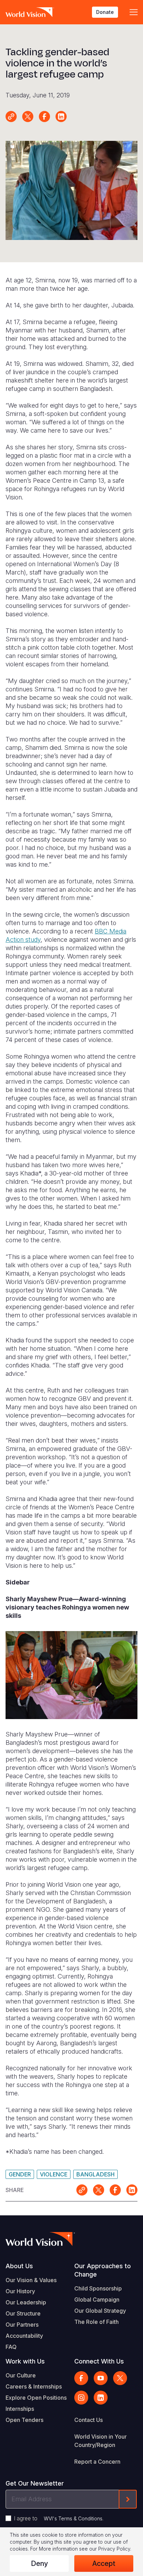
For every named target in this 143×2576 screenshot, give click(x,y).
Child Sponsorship (98, 2288)
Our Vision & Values (31, 2280)
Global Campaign (97, 2300)
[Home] (30, 12)
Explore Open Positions (36, 2398)
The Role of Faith (96, 2322)
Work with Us (25, 2361)
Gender (20, 2174)
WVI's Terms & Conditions (73, 2518)
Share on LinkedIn (61, 117)
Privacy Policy (114, 2549)
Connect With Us (99, 2361)
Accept (104, 2563)
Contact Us (89, 2420)
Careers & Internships (34, 2386)
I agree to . (59, 2518)
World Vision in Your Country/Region (100, 2441)
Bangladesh (95, 2174)
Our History (20, 2291)
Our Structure (23, 2313)
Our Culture (21, 2375)
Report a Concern (97, 2462)
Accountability (24, 2336)
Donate (105, 12)
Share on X (28, 117)
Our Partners (22, 2325)
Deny (39, 2563)
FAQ (11, 2347)
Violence (54, 2174)
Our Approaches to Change (103, 2270)
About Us (19, 2266)
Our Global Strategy (100, 2311)
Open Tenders (24, 2420)
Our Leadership (26, 2302)
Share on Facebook (44, 117)
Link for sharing (11, 117)
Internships (20, 2409)
